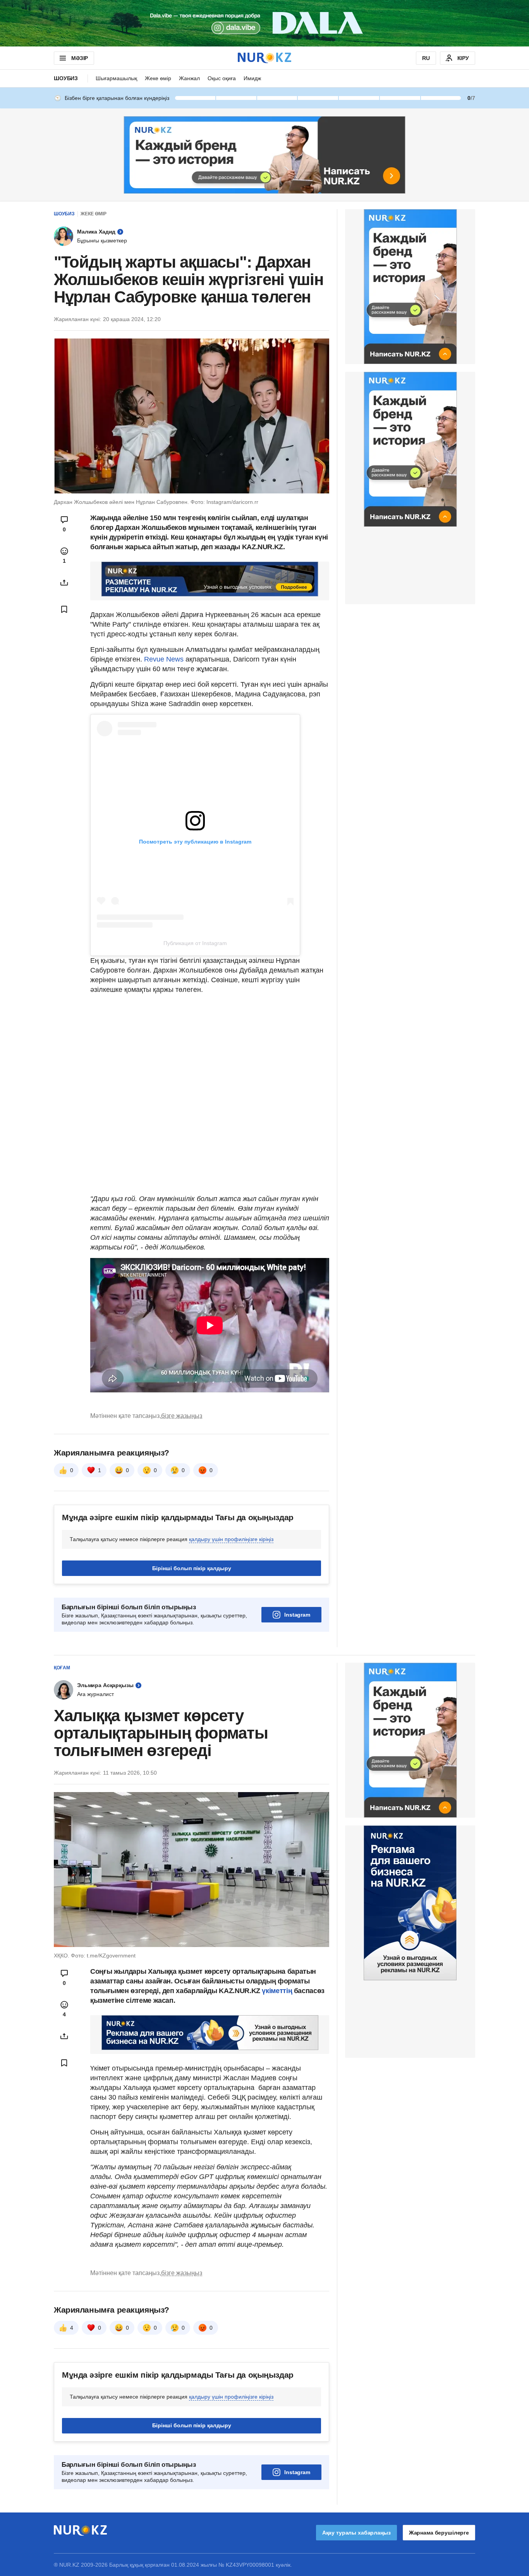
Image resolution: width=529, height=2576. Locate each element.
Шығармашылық (116, 78)
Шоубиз (66, 78)
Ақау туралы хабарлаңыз (356, 2533)
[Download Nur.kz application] (264, 23)
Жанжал (189, 78)
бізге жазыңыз (182, 1416)
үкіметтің (278, 1991)
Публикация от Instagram (195, 943)
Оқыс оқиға (222, 78)
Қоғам (62, 1668)
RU (426, 58)
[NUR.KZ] (264, 58)
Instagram (297, 1615)
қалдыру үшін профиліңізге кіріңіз (231, 1539)
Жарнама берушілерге (439, 2533)
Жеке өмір (158, 78)
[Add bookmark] (64, 609)
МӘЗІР (80, 58)
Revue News (165, 659)
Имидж (252, 78)
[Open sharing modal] (64, 583)
